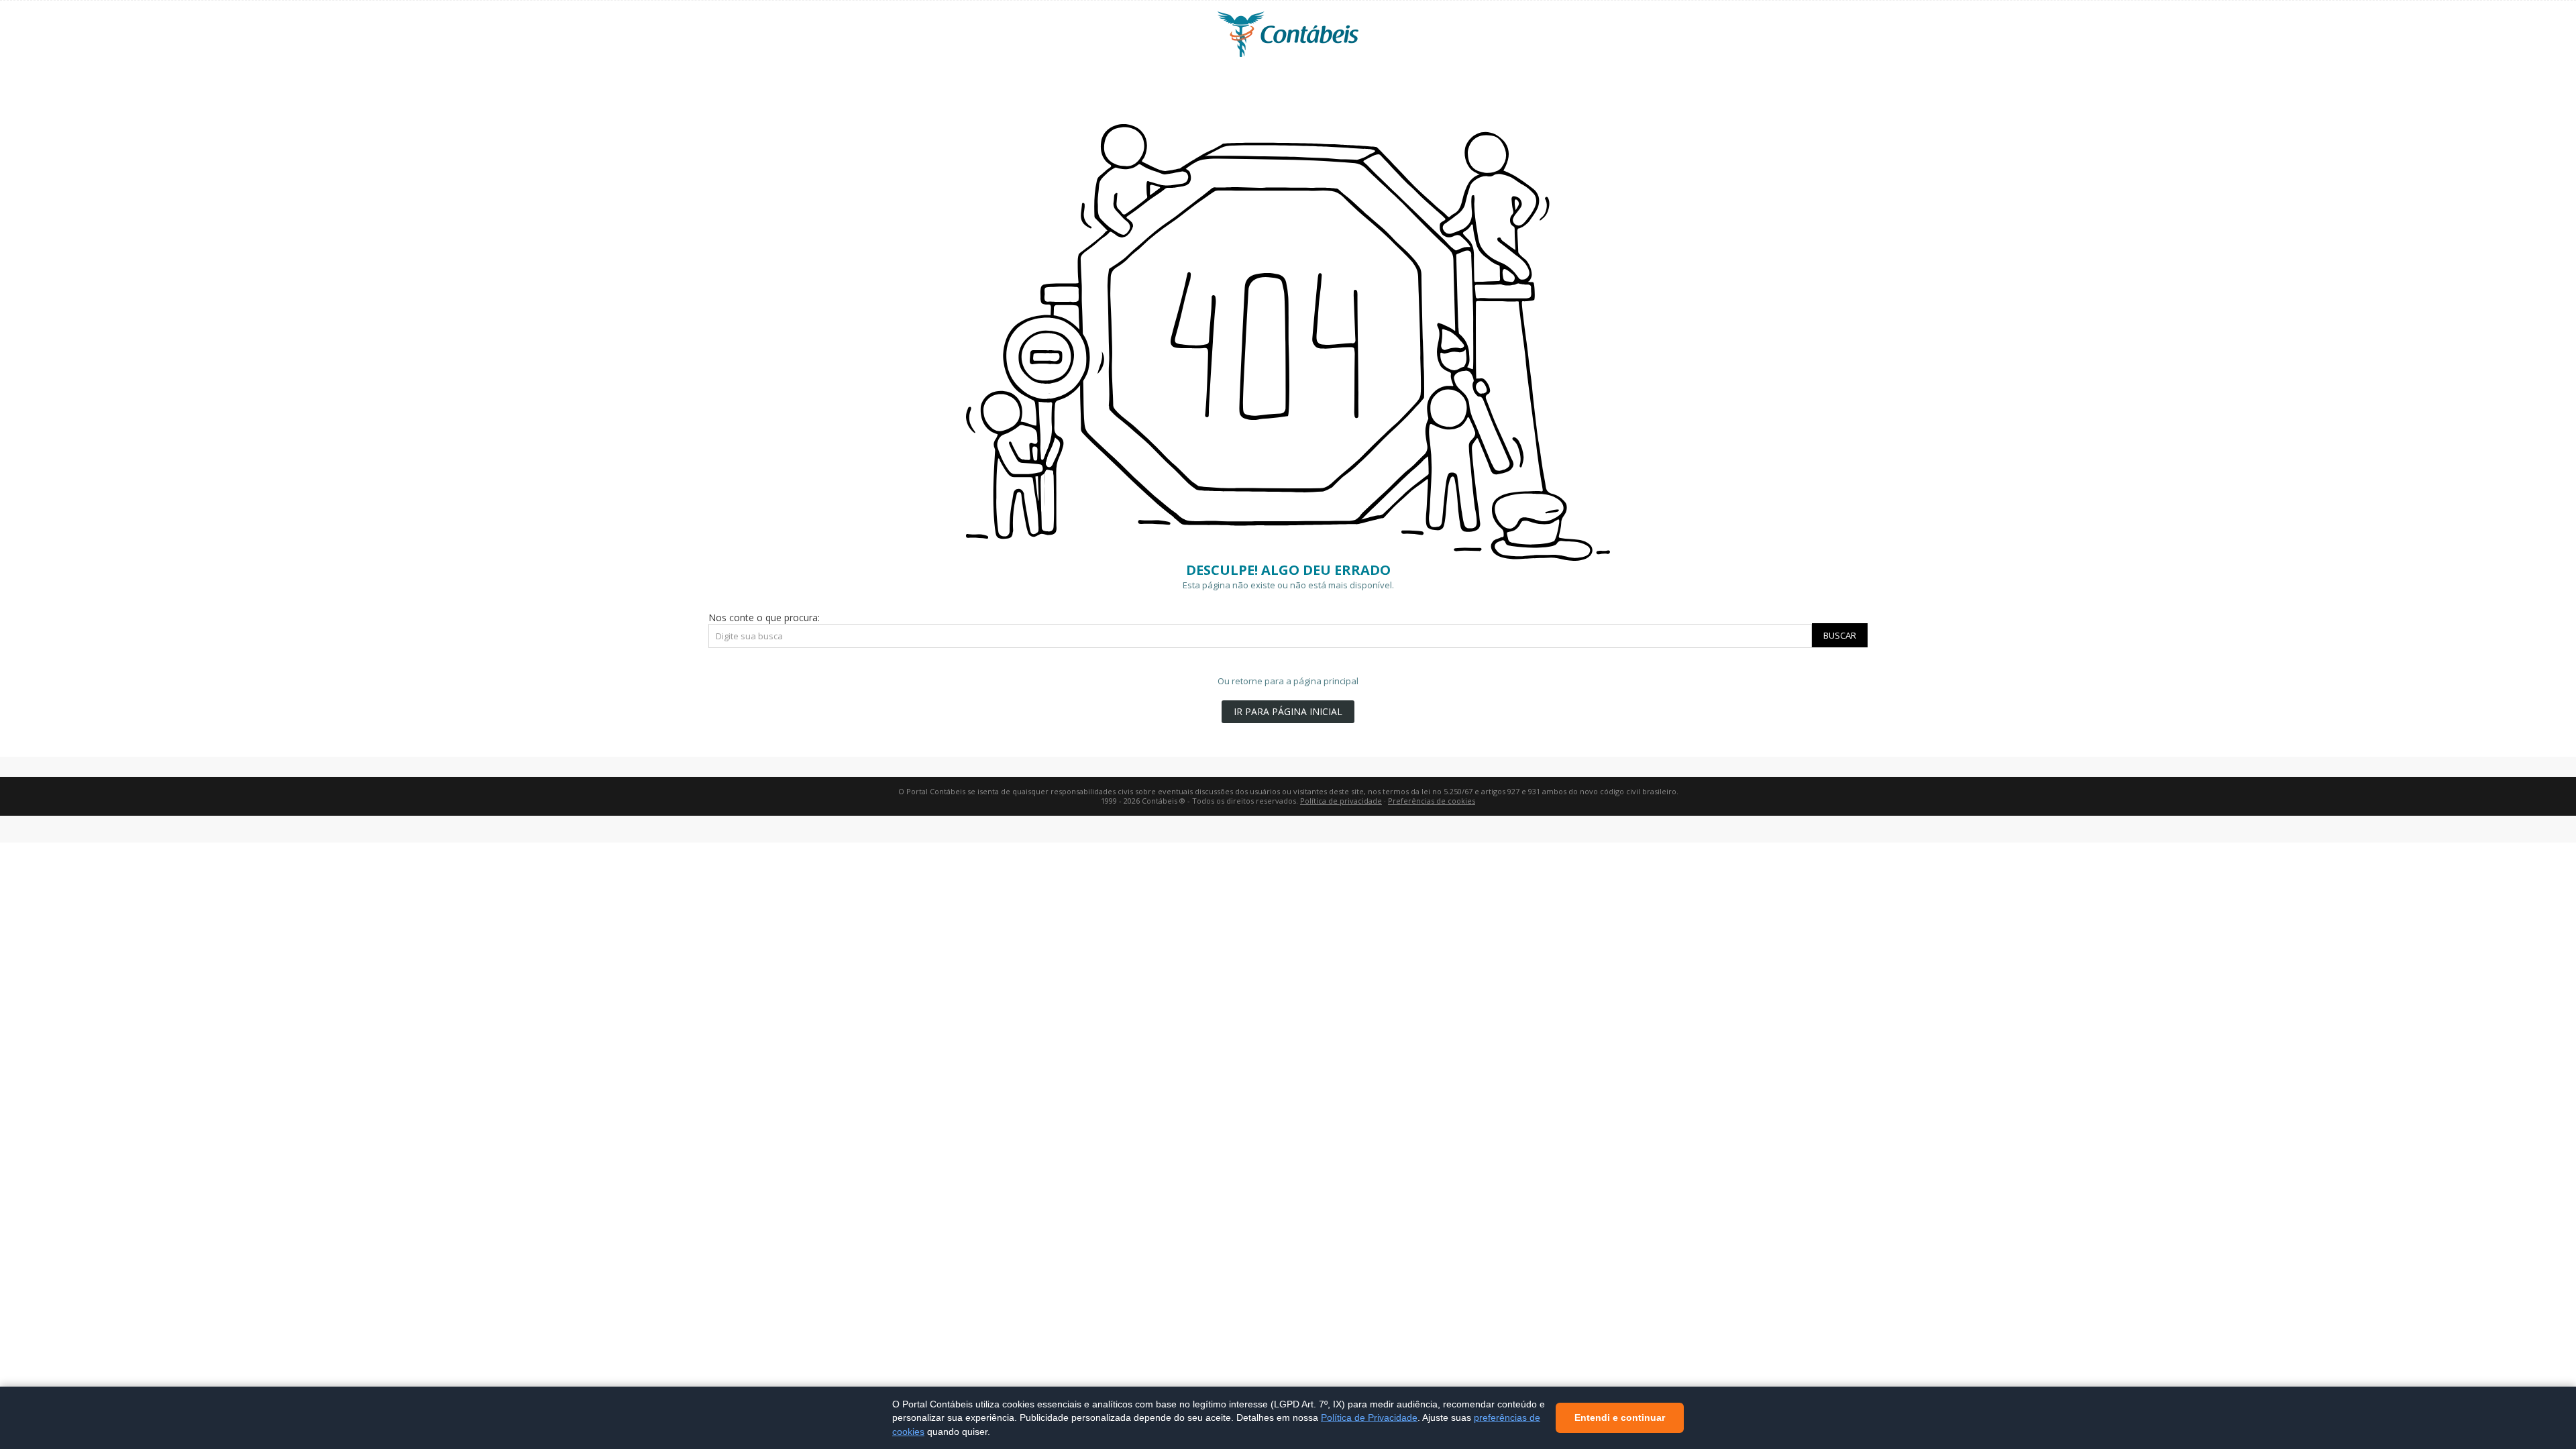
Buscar (1840, 635)
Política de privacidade (1341, 801)
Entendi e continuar (1620, 1417)
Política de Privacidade (1369, 1417)
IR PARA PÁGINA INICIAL (1288, 711)
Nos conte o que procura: (764, 618)
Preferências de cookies (1432, 801)
